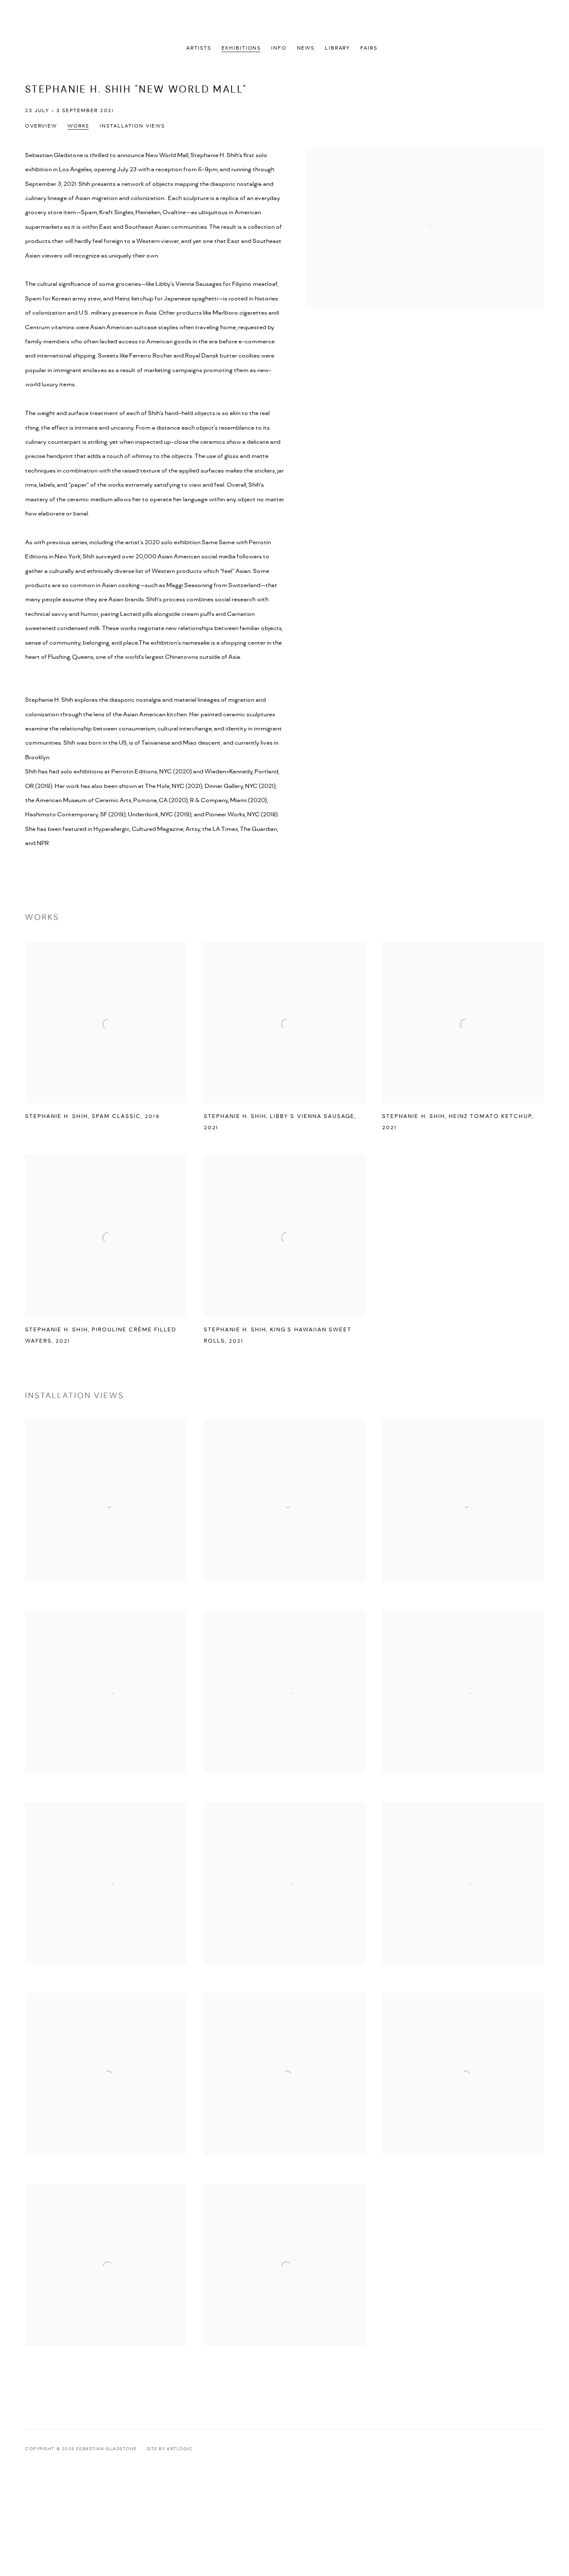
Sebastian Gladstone (284, 22)
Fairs (369, 48)
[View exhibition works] (425, 155)
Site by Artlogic (170, 2449)
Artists (198, 48)
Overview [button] (41, 126)
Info (279, 48)
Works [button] (78, 126)
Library (337, 48)
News (306, 48)
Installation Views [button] (132, 126)
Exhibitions (241, 48)
